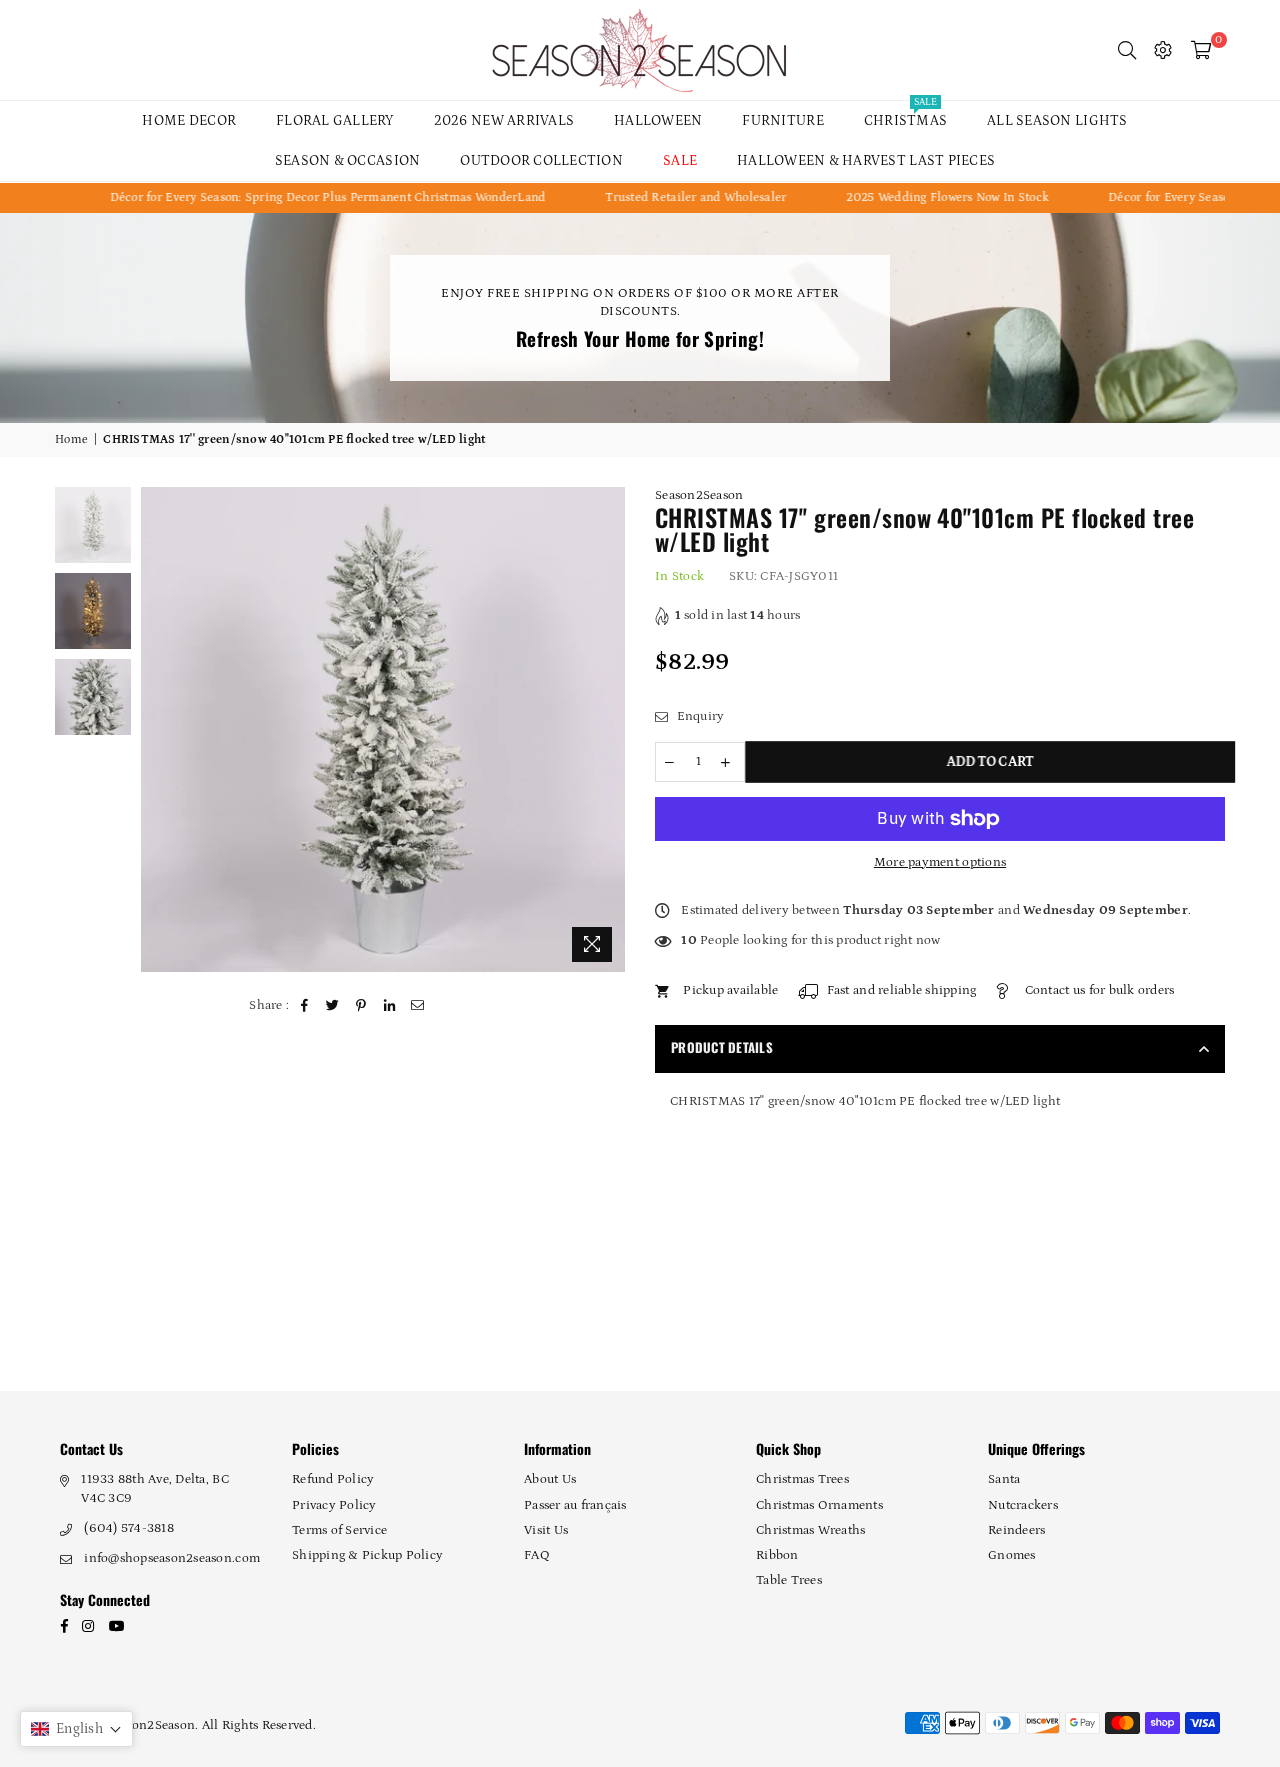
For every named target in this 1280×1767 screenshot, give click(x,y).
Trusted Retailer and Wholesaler (659, 197)
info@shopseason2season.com (172, 1558)
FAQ (537, 1555)
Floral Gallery (335, 121)
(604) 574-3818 (129, 1528)
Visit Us (546, 1530)
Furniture (782, 121)
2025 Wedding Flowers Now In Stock (911, 197)
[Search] (1127, 50)
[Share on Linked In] (389, 1006)
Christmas (905, 115)
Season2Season (699, 495)
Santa (1004, 1479)
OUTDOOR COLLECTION (541, 161)
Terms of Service (339, 1530)
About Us (550, 1479)
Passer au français (575, 1505)
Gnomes (1012, 1555)
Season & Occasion (347, 161)
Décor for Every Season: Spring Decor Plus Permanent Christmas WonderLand (291, 197)
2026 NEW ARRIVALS (504, 121)
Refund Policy (333, 1479)
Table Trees (789, 1580)
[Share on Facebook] (305, 1006)
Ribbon (777, 1555)
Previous (158, 729)
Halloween (658, 121)
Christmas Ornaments (819, 1505)
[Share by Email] (418, 1006)
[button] (76, 1729)
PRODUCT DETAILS (722, 1047)
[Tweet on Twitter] (333, 1006)
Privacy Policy (334, 1505)
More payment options (940, 862)
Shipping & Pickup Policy (367, 1555)
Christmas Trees (802, 1479)
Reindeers (1016, 1530)
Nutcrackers (1023, 1505)
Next (607, 729)
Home (71, 439)
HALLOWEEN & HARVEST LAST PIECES (866, 161)
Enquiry (698, 716)
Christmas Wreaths (810, 1530)
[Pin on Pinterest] (361, 1006)
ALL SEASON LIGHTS (1057, 121)
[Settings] (1163, 50)
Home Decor (189, 121)
